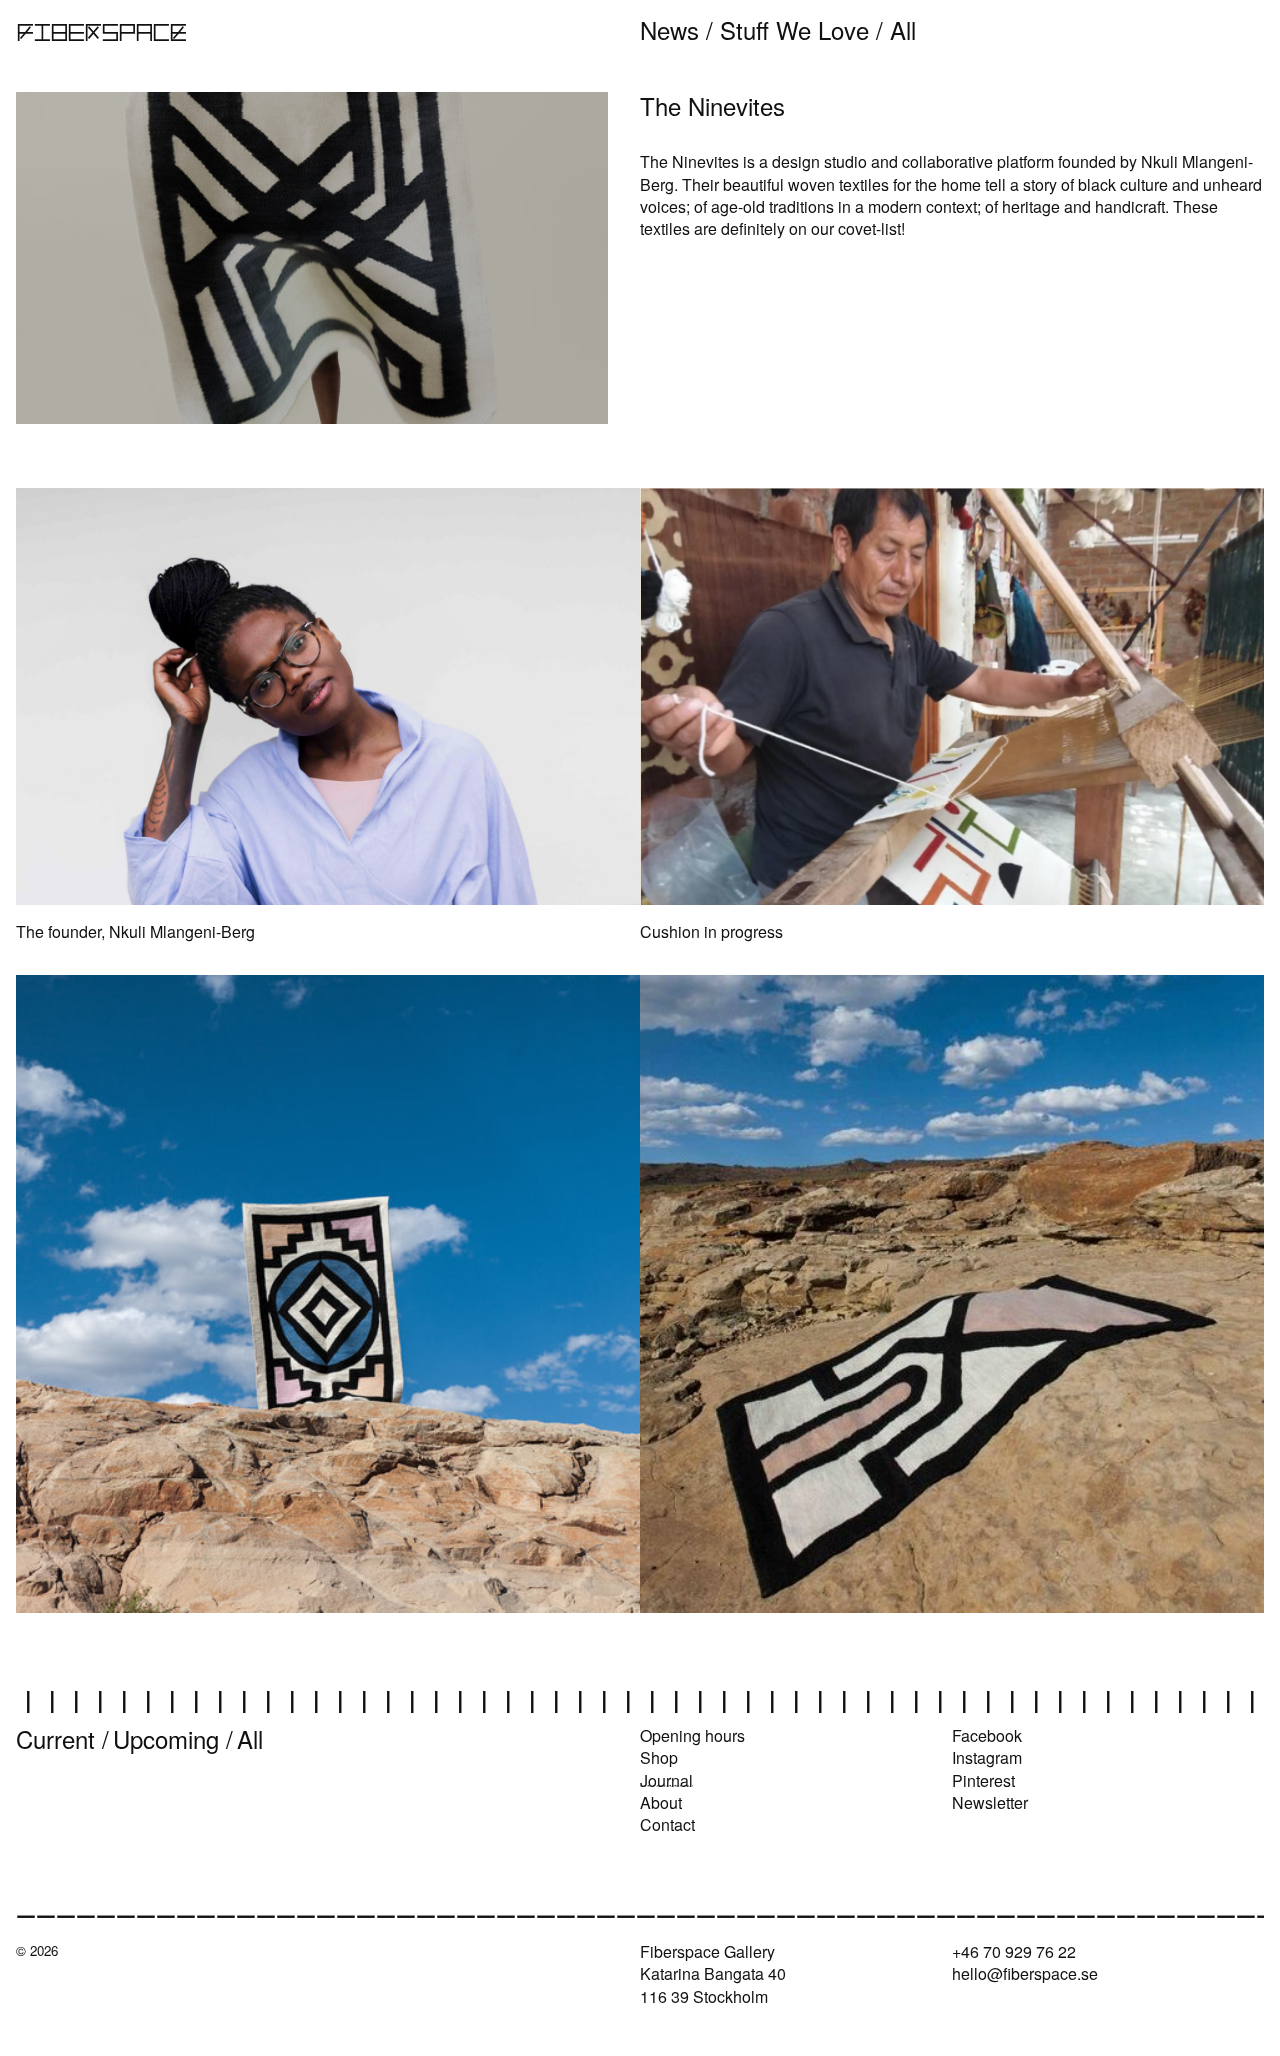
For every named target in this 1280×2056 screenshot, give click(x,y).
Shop (659, 1757)
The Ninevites (689, 161)
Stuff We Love (794, 29)
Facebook (987, 1735)
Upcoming (166, 1738)
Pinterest (983, 1780)
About (661, 1802)
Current (55, 1738)
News (669, 29)
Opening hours (692, 1735)
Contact (667, 1824)
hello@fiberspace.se (1025, 1973)
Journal (666, 1780)
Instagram (987, 1757)
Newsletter (990, 1802)
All (903, 29)
